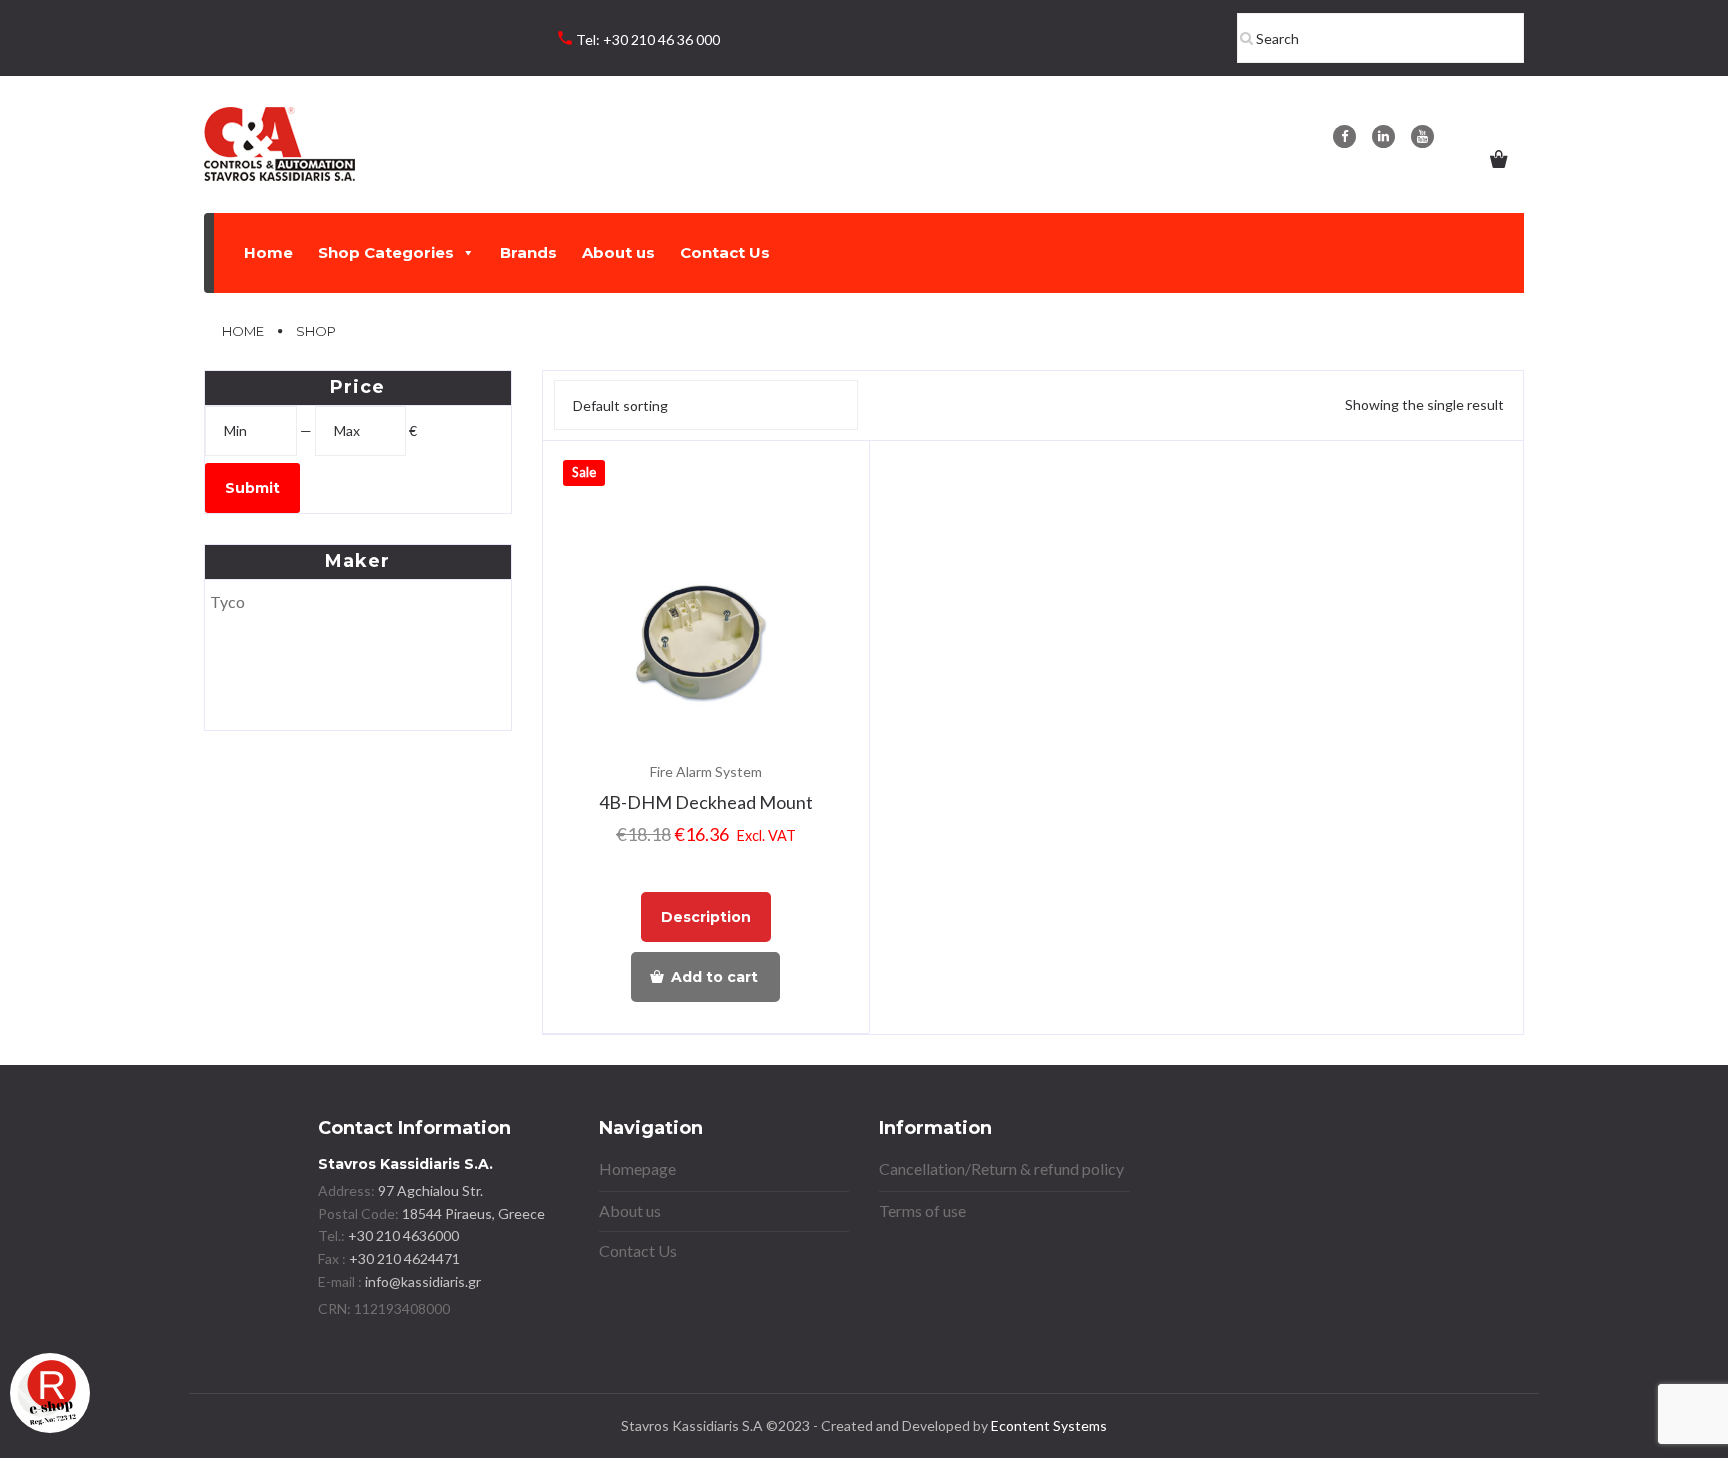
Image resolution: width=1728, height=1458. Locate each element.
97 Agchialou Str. (430, 1190)
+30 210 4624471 (403, 1258)
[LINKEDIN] (1383, 136)
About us (618, 252)
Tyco (227, 601)
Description (706, 917)
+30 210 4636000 (402, 1235)
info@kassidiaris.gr (423, 1281)
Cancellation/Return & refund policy (1001, 1168)
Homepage (637, 1168)
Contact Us (725, 252)
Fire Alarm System (706, 771)
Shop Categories (386, 252)
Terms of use (922, 1210)
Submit (252, 488)
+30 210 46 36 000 (661, 39)
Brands (528, 252)
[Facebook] (1344, 136)
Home (268, 252)
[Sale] (706, 636)
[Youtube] (1422, 136)
